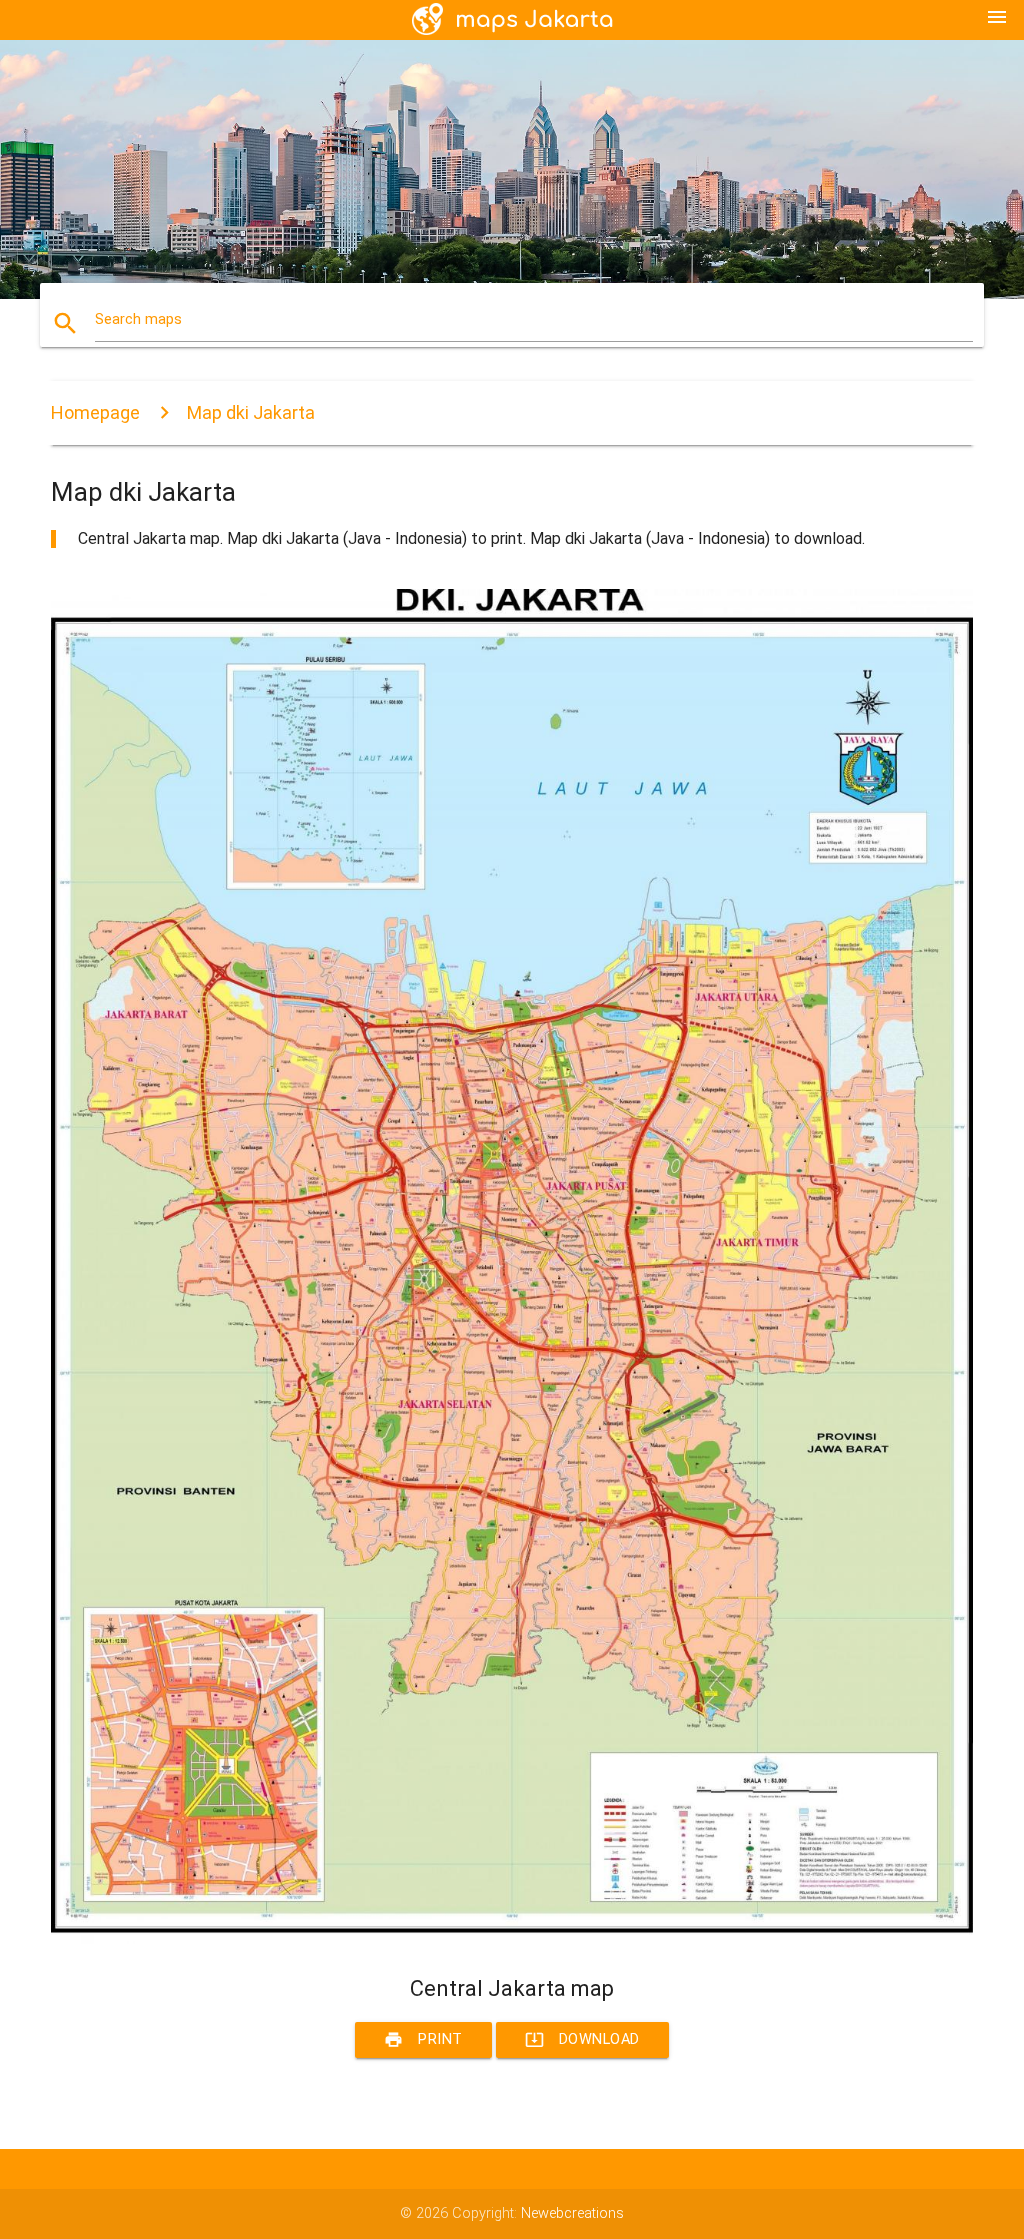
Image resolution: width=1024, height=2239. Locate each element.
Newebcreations (572, 2213)
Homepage (95, 412)
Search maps (138, 319)
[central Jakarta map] (512, 1939)
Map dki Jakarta (251, 412)
